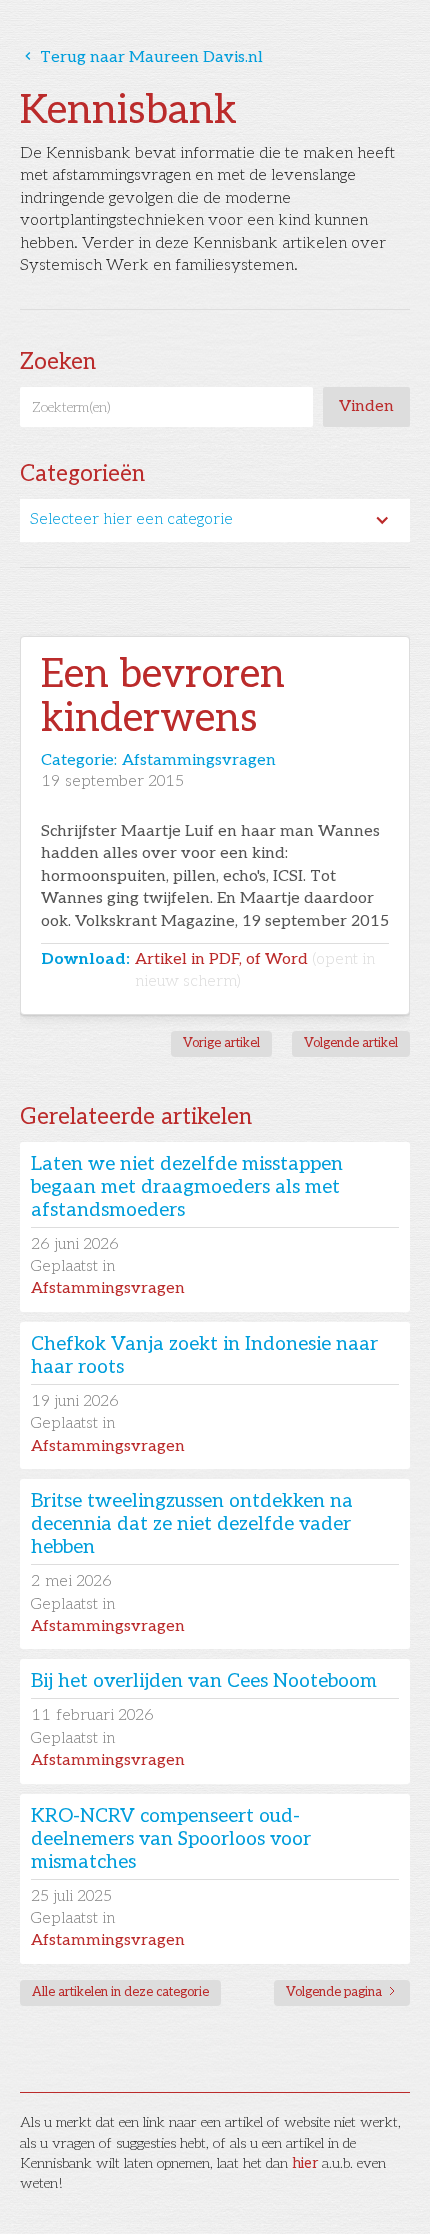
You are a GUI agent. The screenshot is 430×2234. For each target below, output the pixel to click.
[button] (215, 520)
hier (305, 2163)
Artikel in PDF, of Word (255, 970)
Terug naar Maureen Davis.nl (141, 57)
